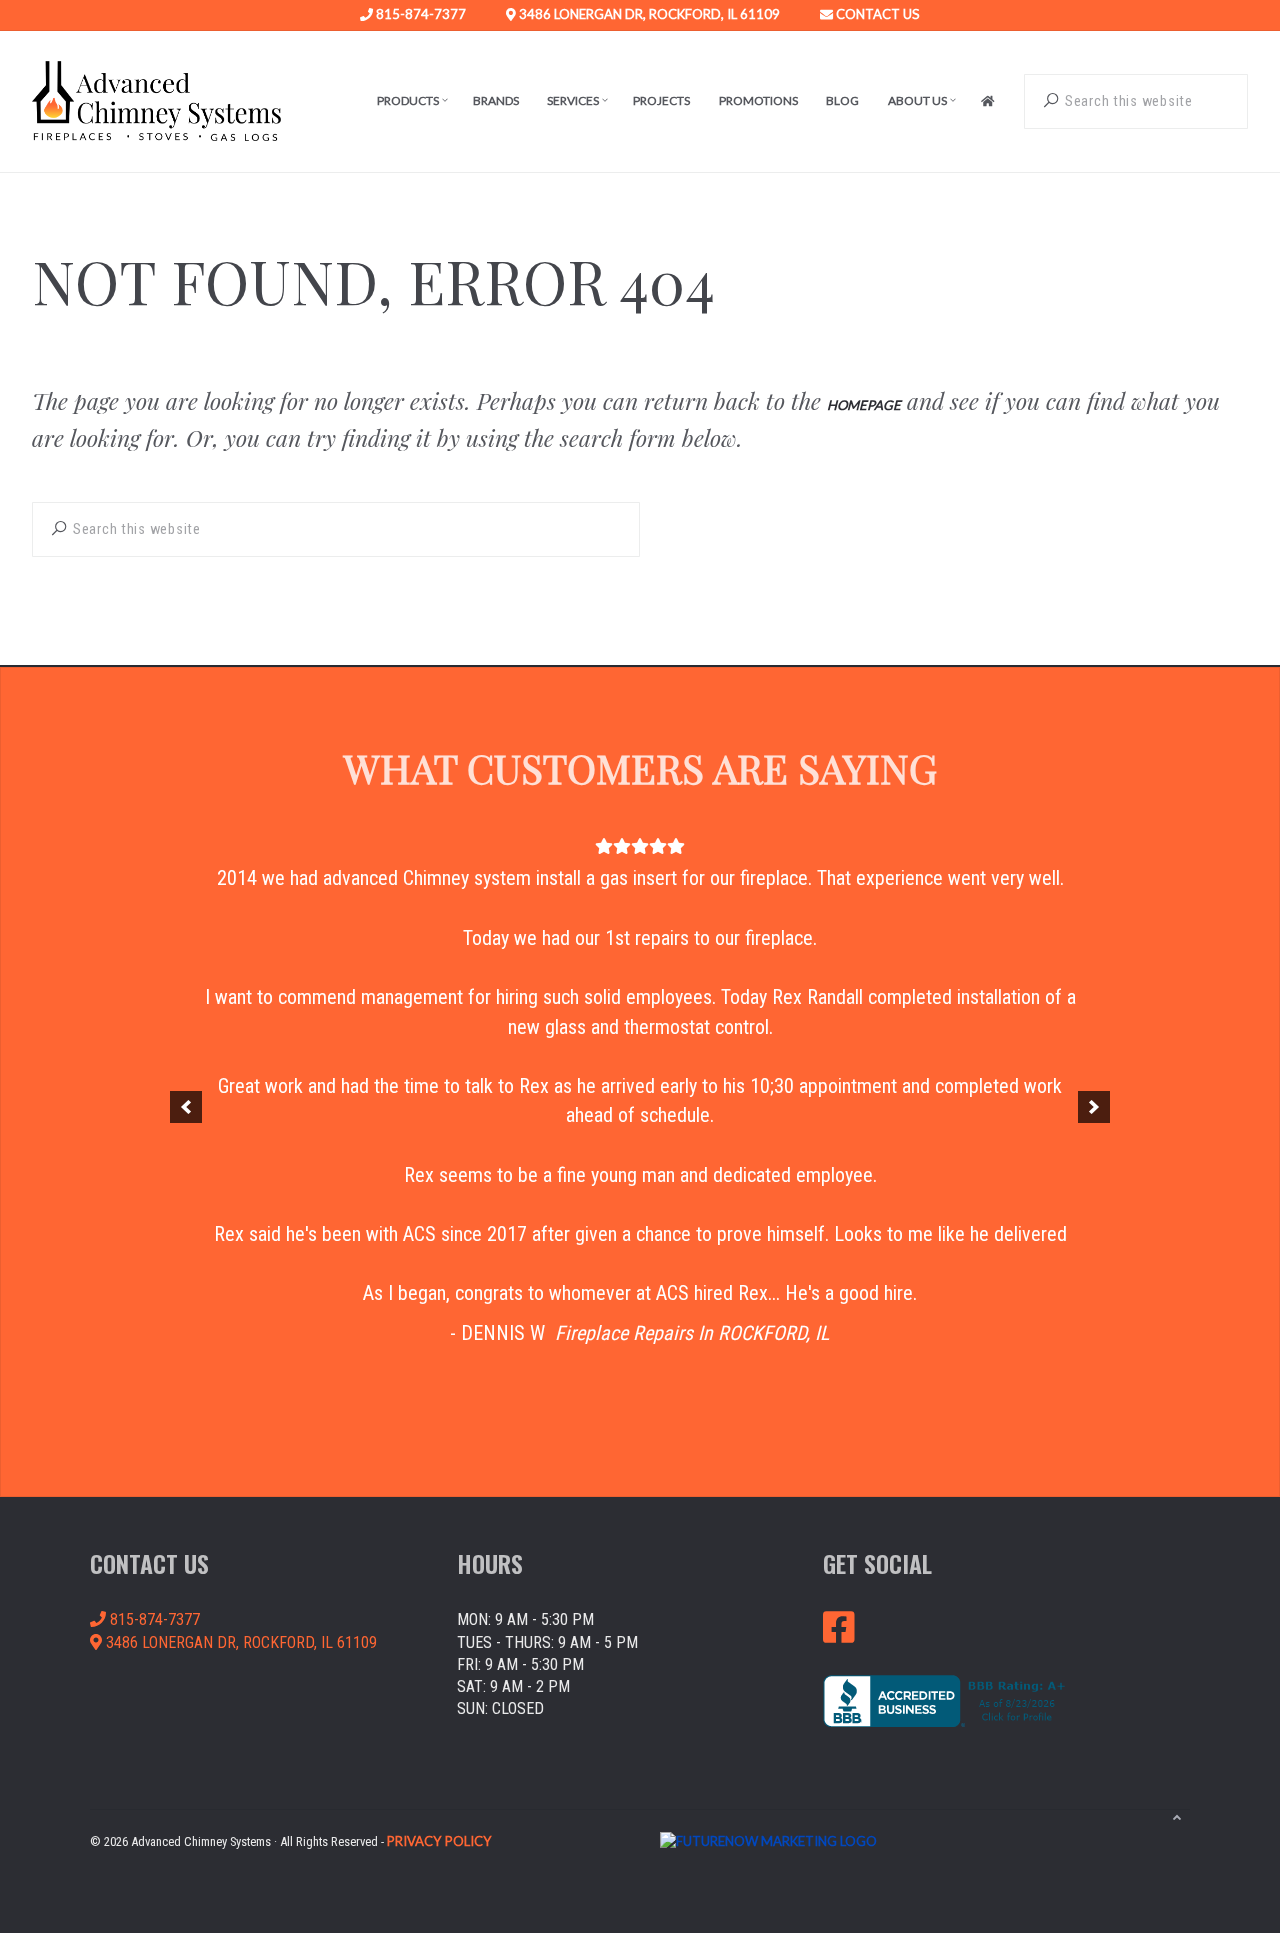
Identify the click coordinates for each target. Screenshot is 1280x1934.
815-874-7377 (419, 15)
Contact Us (876, 15)
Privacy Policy (439, 1841)
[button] (186, 1107)
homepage (864, 405)
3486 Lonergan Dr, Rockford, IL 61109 (648, 15)
